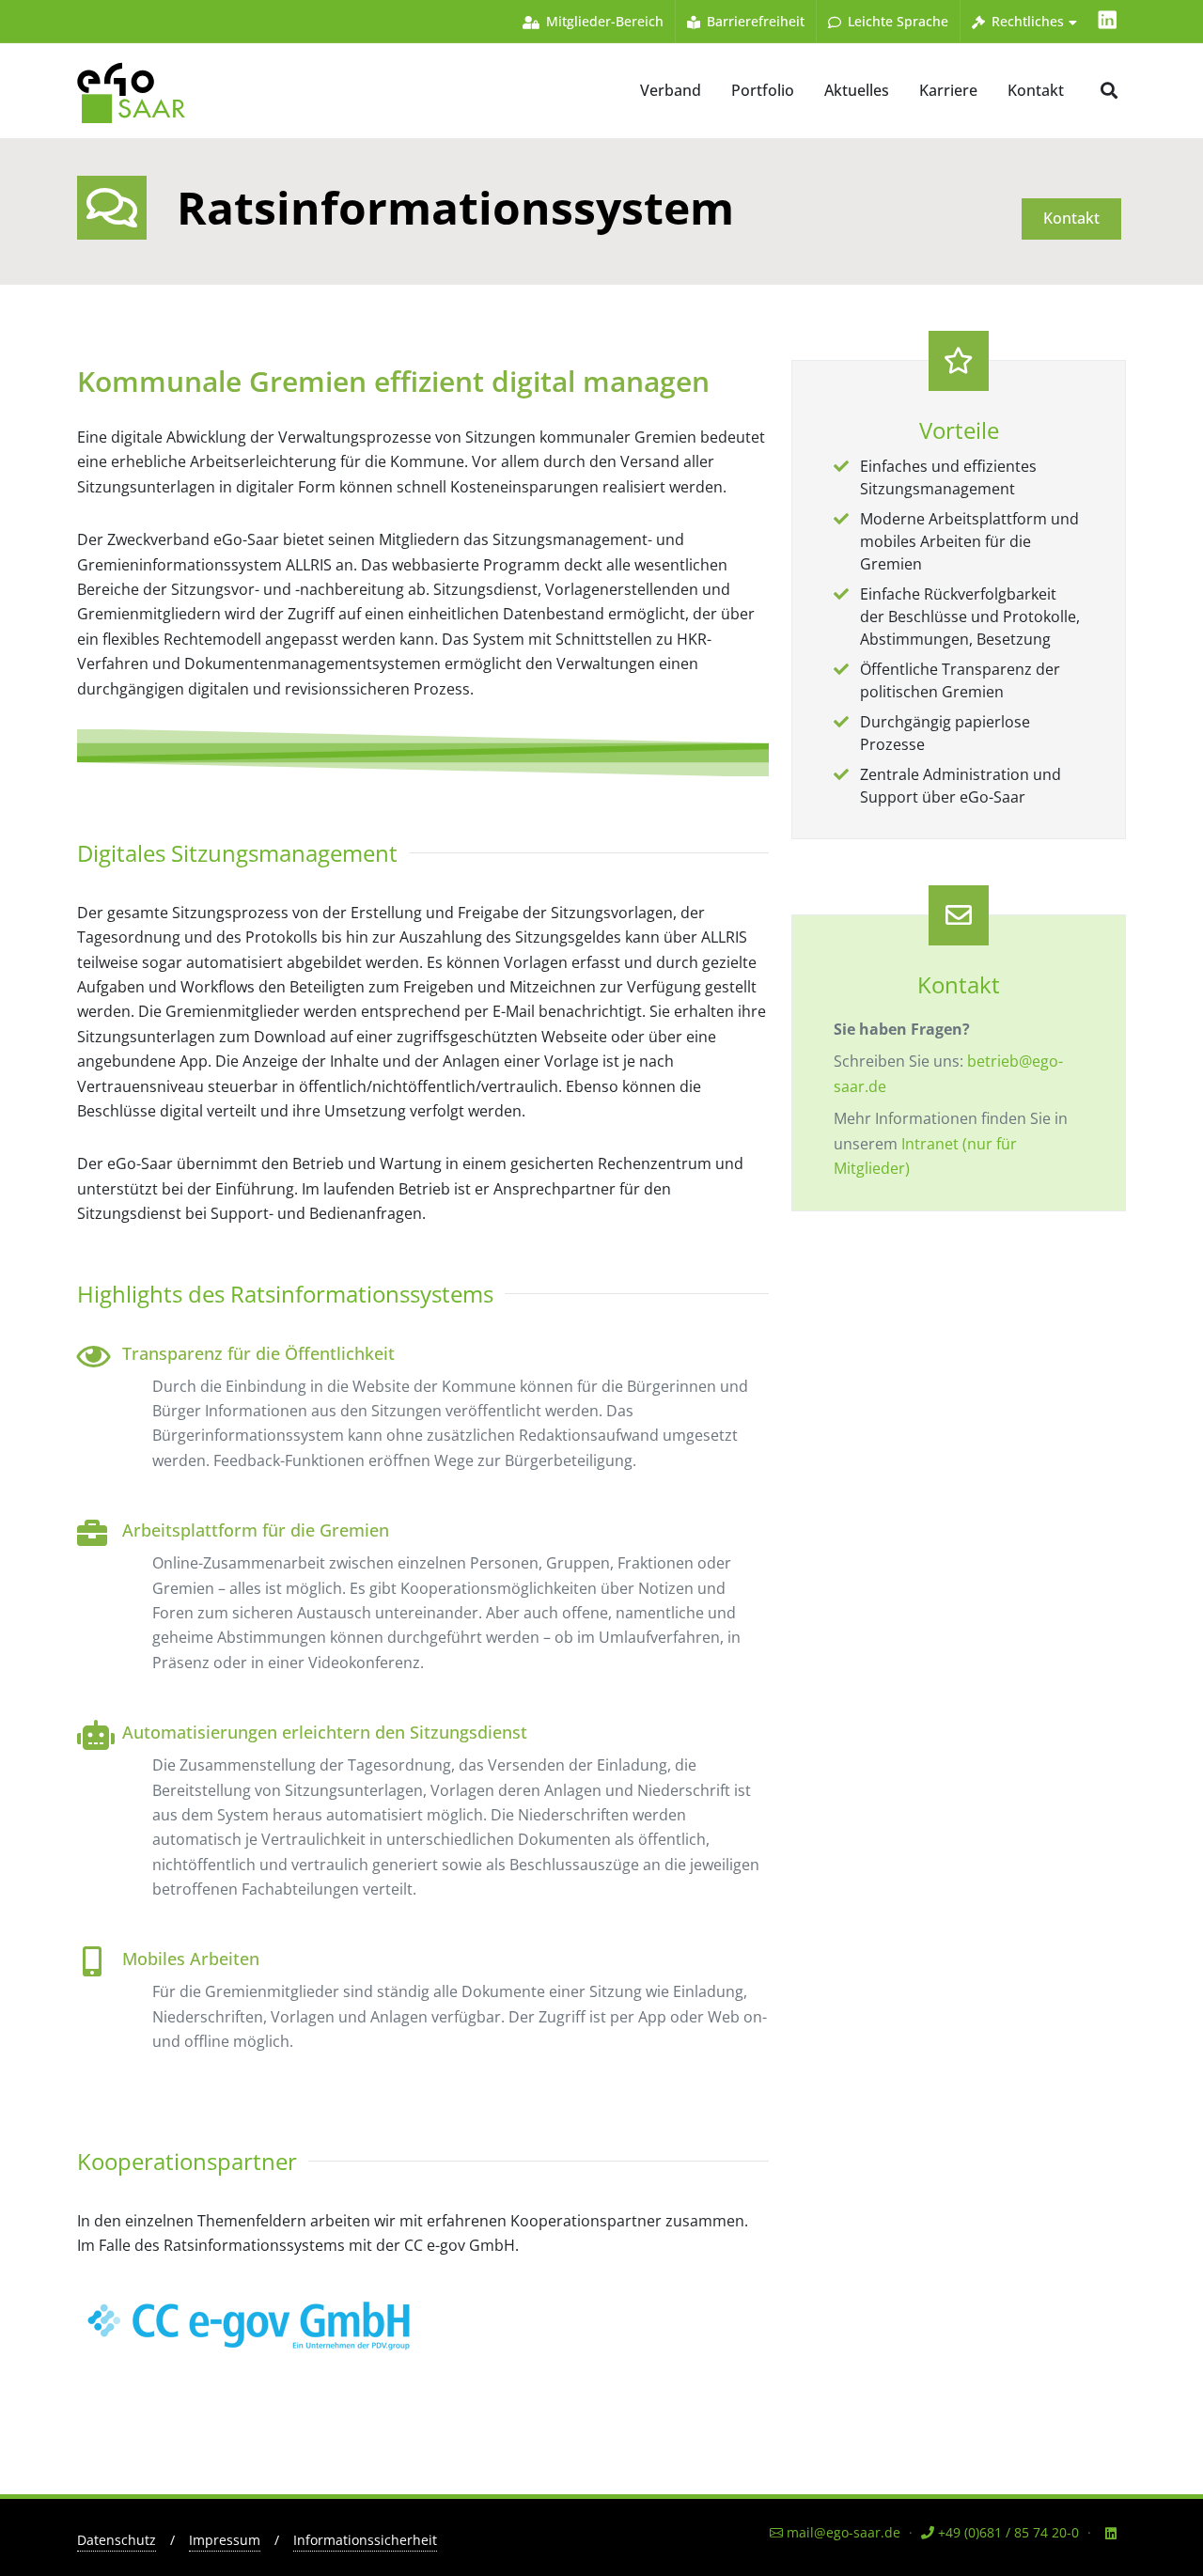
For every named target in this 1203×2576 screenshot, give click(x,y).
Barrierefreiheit (754, 21)
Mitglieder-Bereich (603, 21)
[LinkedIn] (1107, 21)
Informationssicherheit (365, 2540)
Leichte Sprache (896, 21)
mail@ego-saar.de (842, 2532)
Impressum (225, 2540)
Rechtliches (1026, 21)
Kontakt (1071, 218)
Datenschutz (117, 2540)
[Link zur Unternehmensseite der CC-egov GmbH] (251, 2319)
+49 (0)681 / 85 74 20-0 (1007, 2532)
